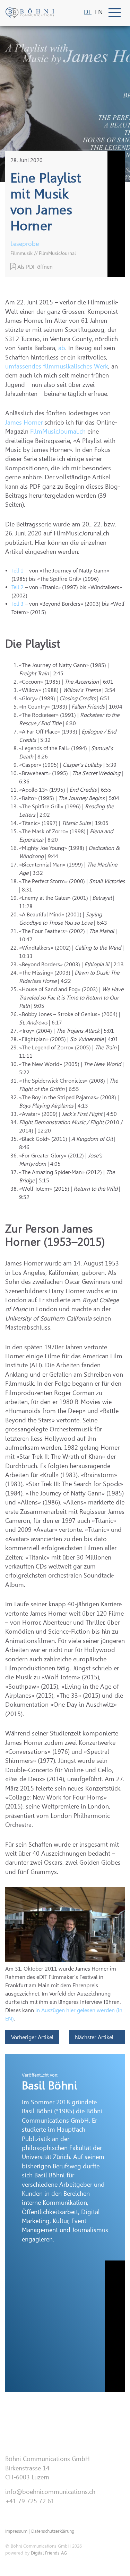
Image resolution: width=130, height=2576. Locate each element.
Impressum (16, 2531)
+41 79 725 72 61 (30, 2501)
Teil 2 (18, 587)
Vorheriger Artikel (32, 2037)
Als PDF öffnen (34, 267)
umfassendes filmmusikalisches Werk (57, 366)
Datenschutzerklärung (53, 2531)
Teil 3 (18, 604)
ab (62, 348)
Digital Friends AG (49, 2553)
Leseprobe (25, 244)
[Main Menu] (115, 13)
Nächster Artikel (95, 2037)
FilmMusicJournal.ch (58, 432)
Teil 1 (18, 571)
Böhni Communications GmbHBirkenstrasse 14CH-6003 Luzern (47, 2468)
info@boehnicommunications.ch (50, 2492)
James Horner (24, 423)
